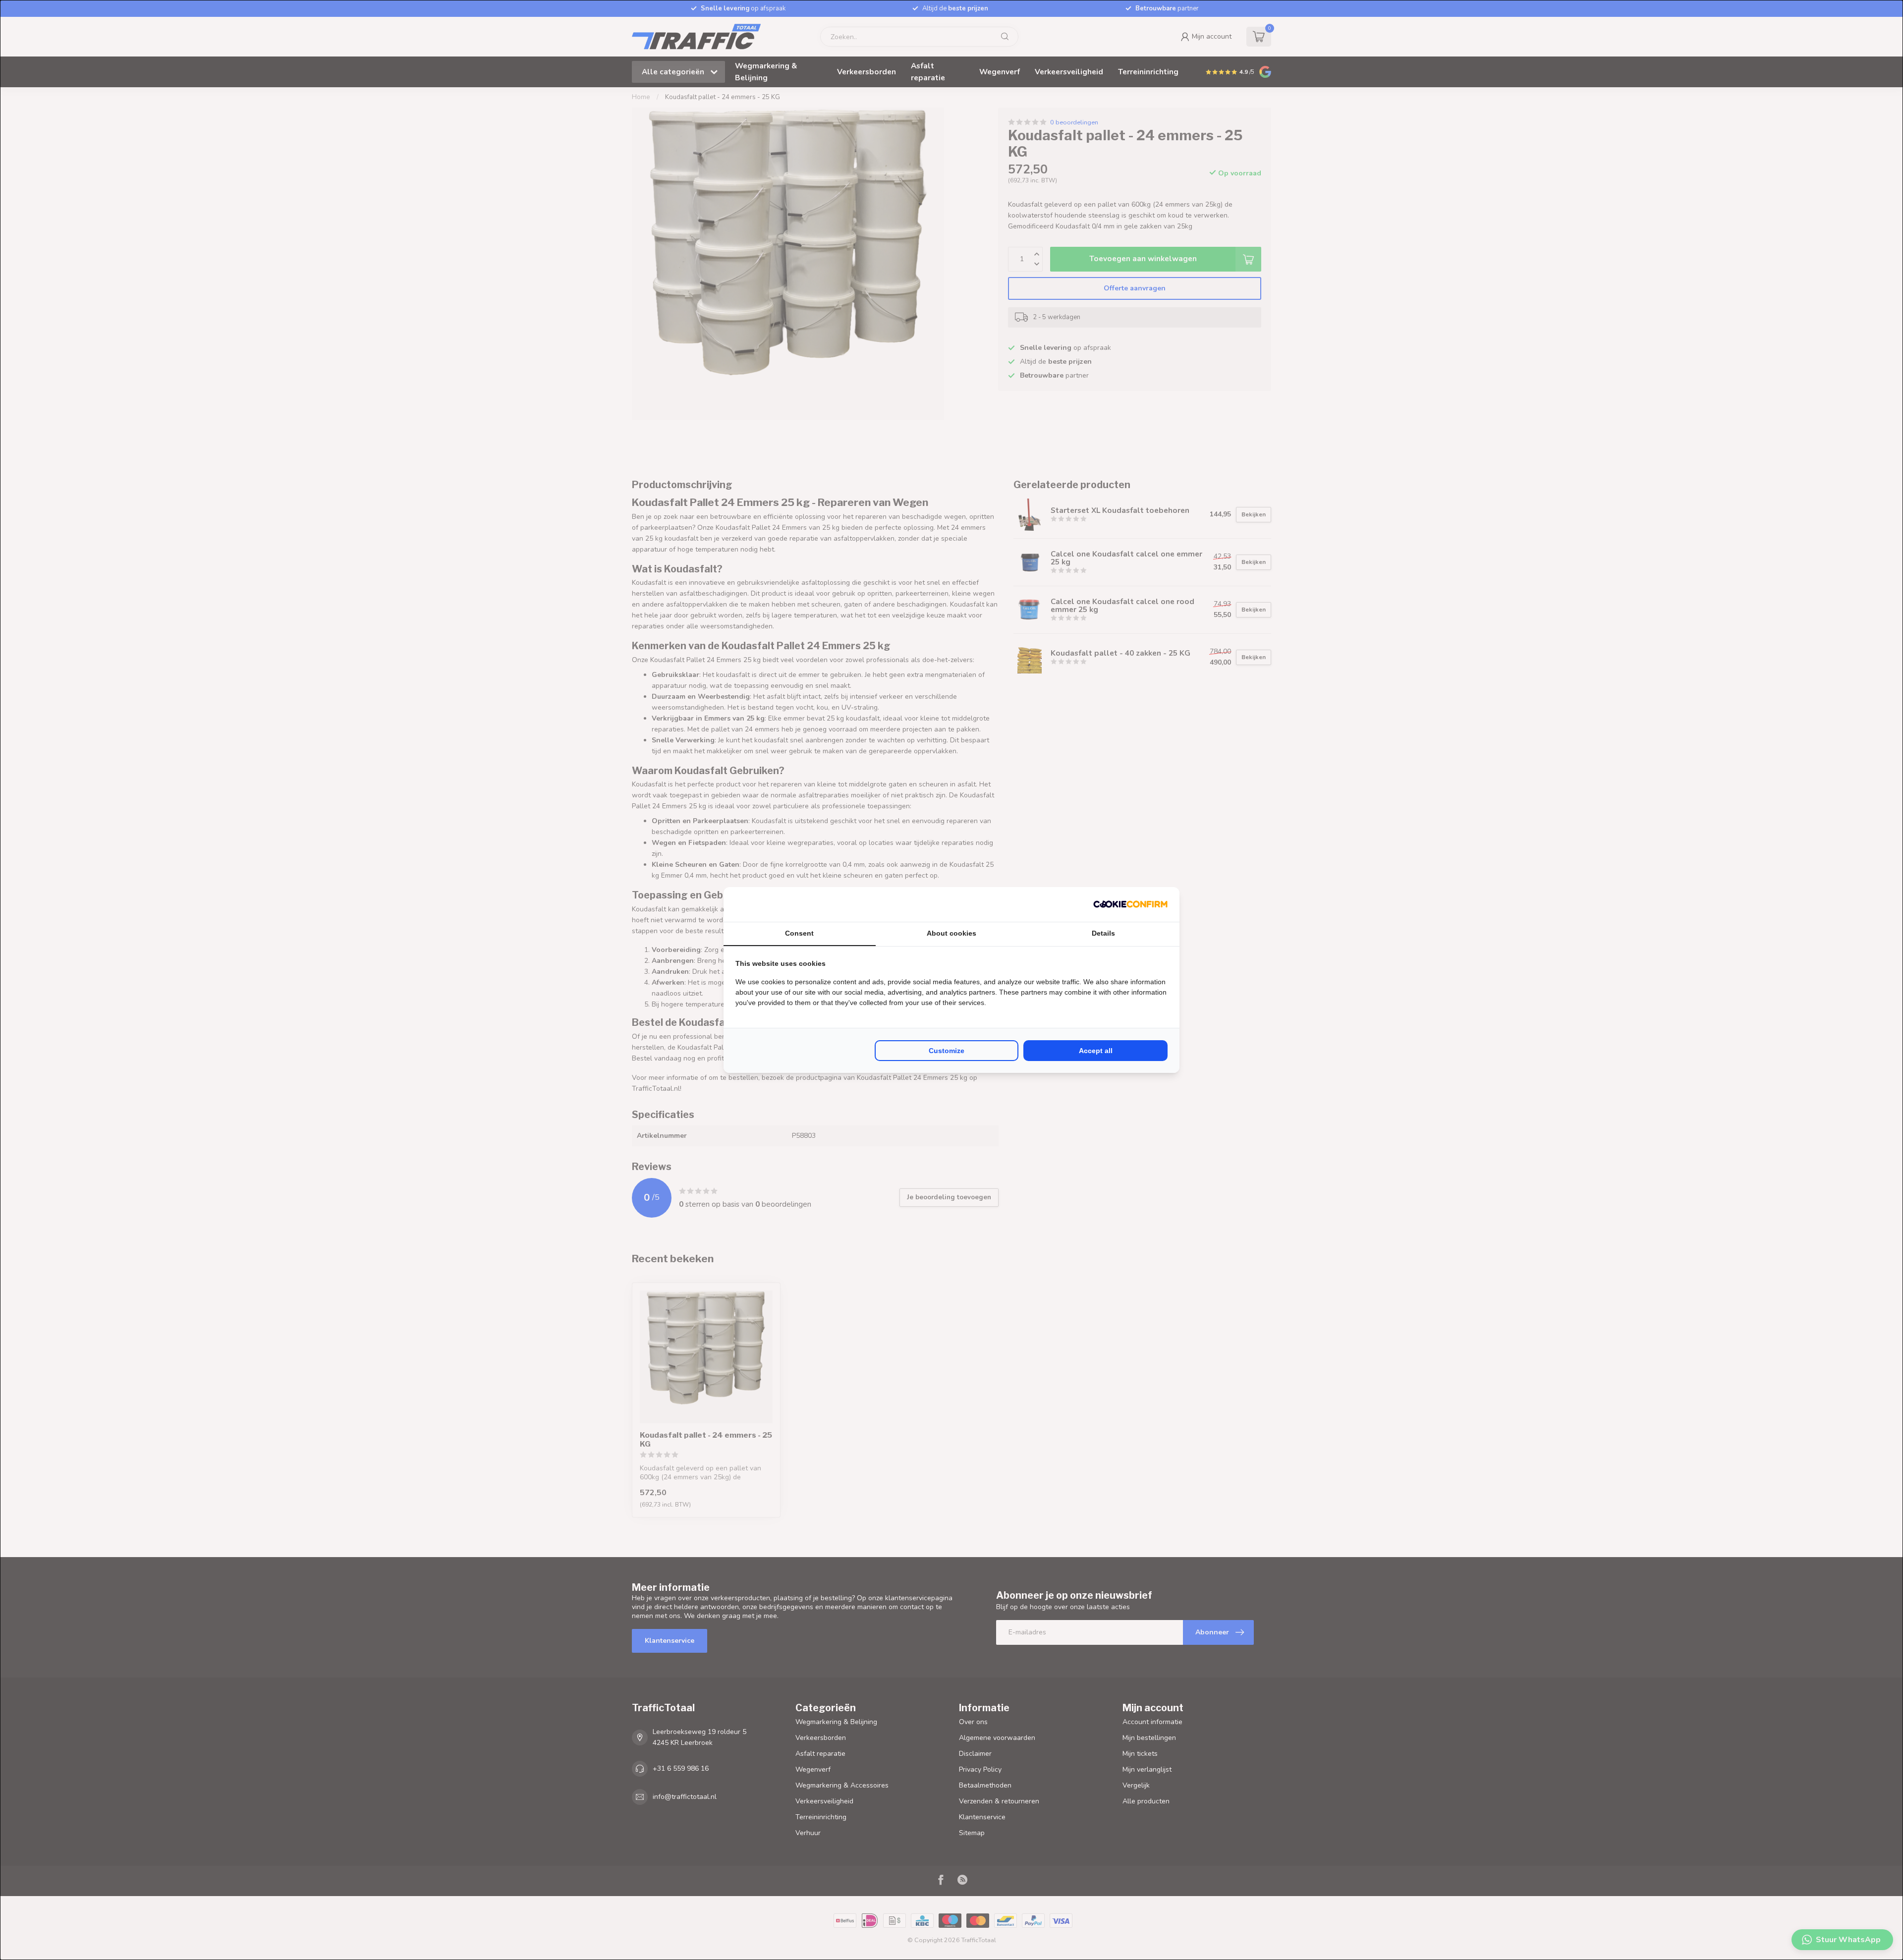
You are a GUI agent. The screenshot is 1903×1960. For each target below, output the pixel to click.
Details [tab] (1103, 933)
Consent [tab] (799, 933)
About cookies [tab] (951, 933)
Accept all (1096, 1051)
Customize (947, 1051)
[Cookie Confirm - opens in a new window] (1130, 904)
